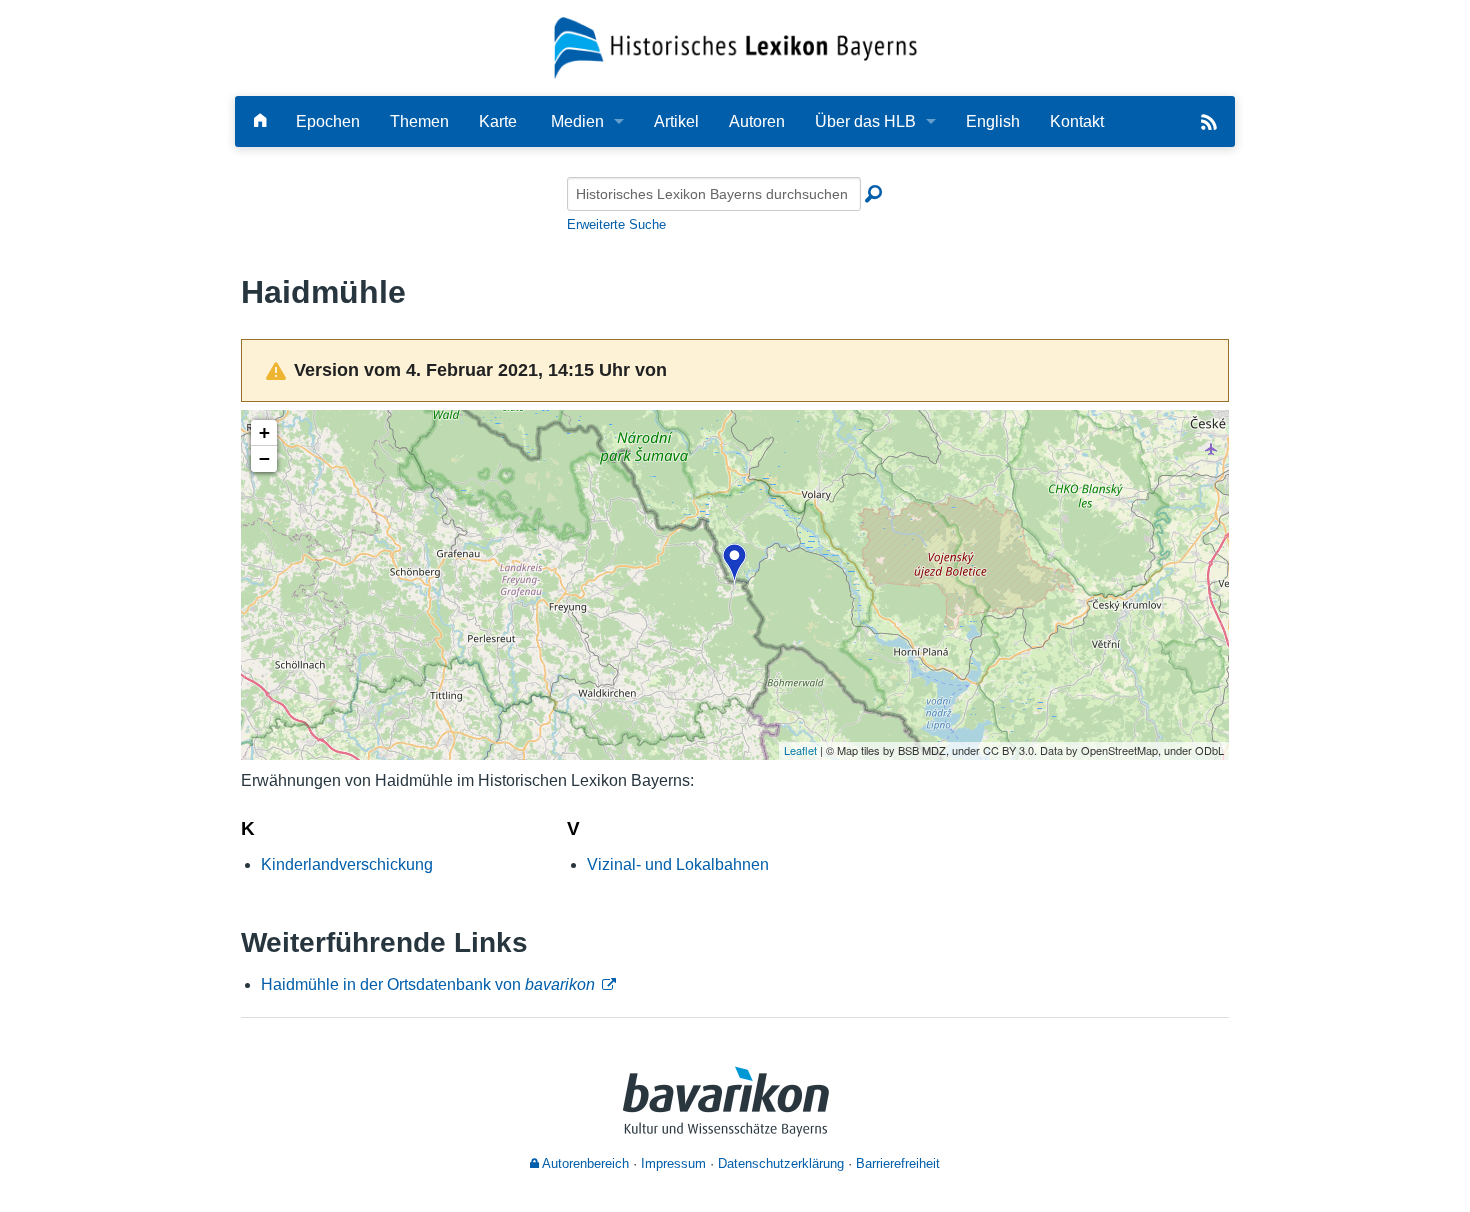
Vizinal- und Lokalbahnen (678, 864)
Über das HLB (865, 121)
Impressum (673, 1163)
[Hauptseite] (260, 121)
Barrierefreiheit (898, 1163)
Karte (498, 121)
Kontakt (1077, 121)
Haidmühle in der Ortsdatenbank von (428, 984)
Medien (577, 121)
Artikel (676, 121)
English (993, 121)
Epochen (328, 121)
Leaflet (800, 750)
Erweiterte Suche (616, 224)
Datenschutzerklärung (781, 1163)
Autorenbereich (584, 1163)
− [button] (264, 458)
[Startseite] (735, 46)
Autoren (757, 121)
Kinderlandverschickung (347, 864)
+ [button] (264, 432)
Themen (419, 121)
